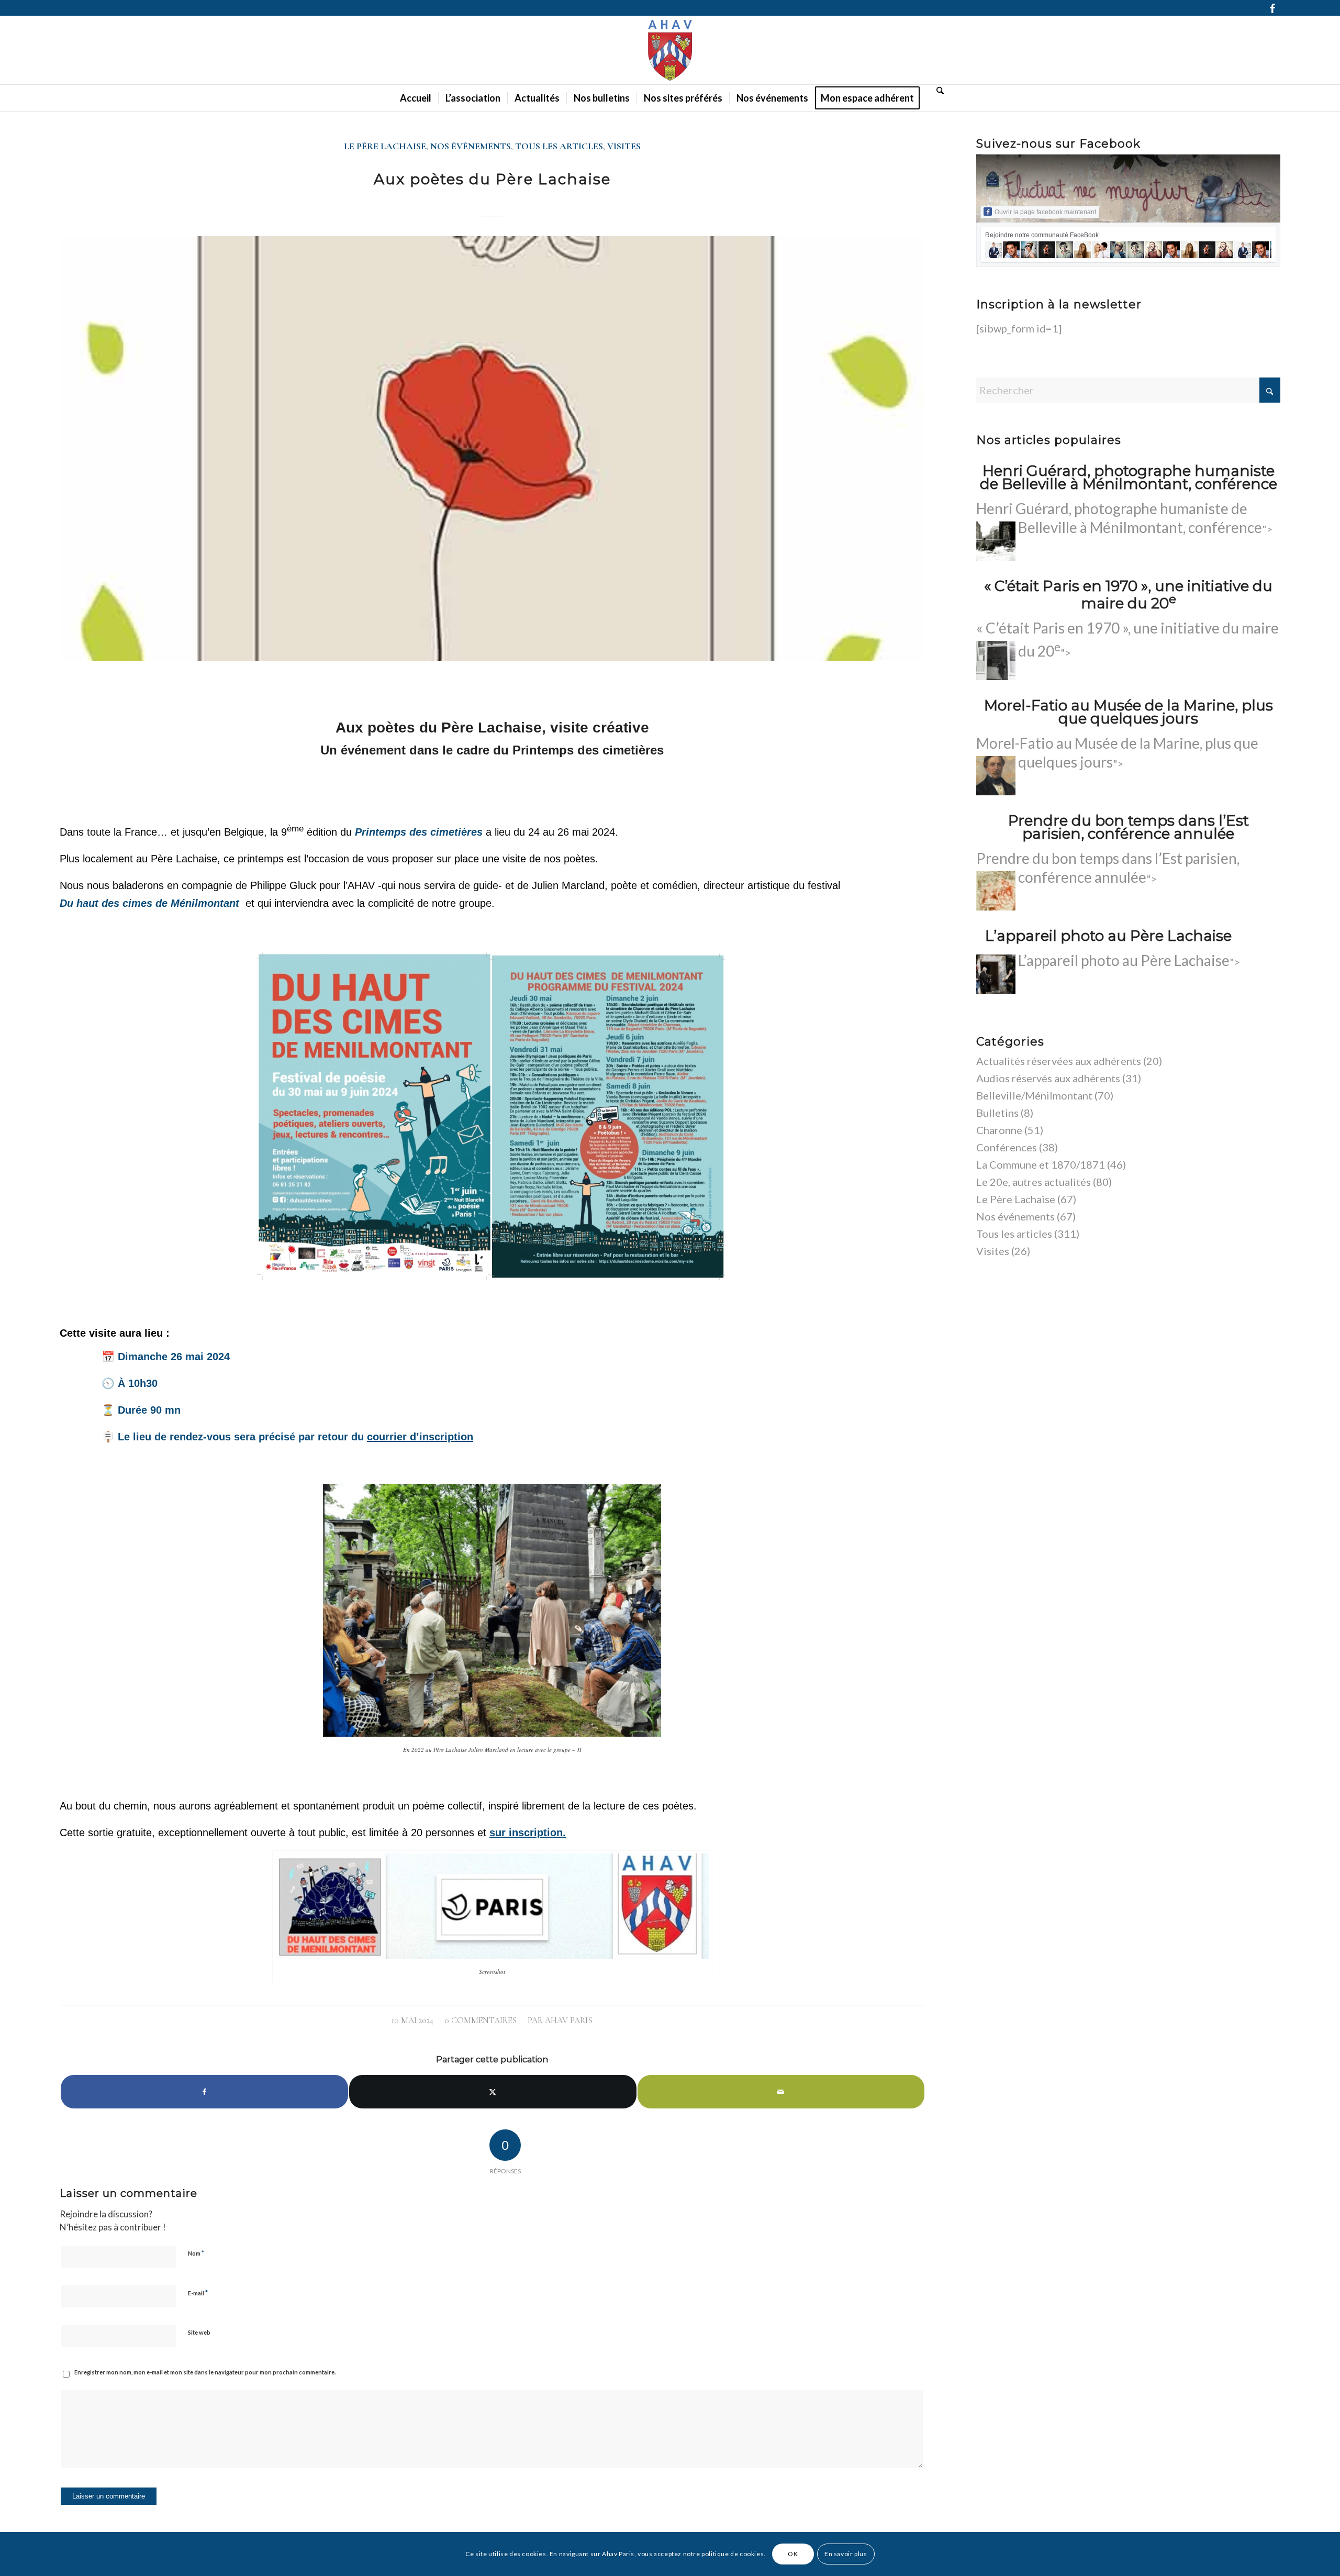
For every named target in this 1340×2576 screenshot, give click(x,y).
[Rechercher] (937, 90)
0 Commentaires (481, 2020)
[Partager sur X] (493, 2092)
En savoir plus (846, 2554)
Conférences (1007, 1147)
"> (1129, 962)
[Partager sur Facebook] (204, 2092)
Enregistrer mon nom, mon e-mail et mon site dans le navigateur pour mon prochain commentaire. (205, 2372)
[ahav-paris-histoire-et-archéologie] (670, 50)
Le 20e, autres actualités (1034, 1182)
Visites (624, 146)
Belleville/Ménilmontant (1034, 1095)
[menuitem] (416, 98)
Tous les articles (559, 146)
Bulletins (997, 1113)
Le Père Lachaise (385, 146)
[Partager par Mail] (781, 2092)
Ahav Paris (569, 2020)
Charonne (999, 1130)
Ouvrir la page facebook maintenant (1045, 212)
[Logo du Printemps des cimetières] (492, 448)
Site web (199, 2332)
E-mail (198, 2293)
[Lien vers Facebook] (1272, 8)
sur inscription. (528, 1833)
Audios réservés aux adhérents (1048, 1078)
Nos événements (471, 146)
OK (793, 2554)
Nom (196, 2253)
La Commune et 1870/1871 (1041, 1164)
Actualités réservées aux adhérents (1059, 1061)
